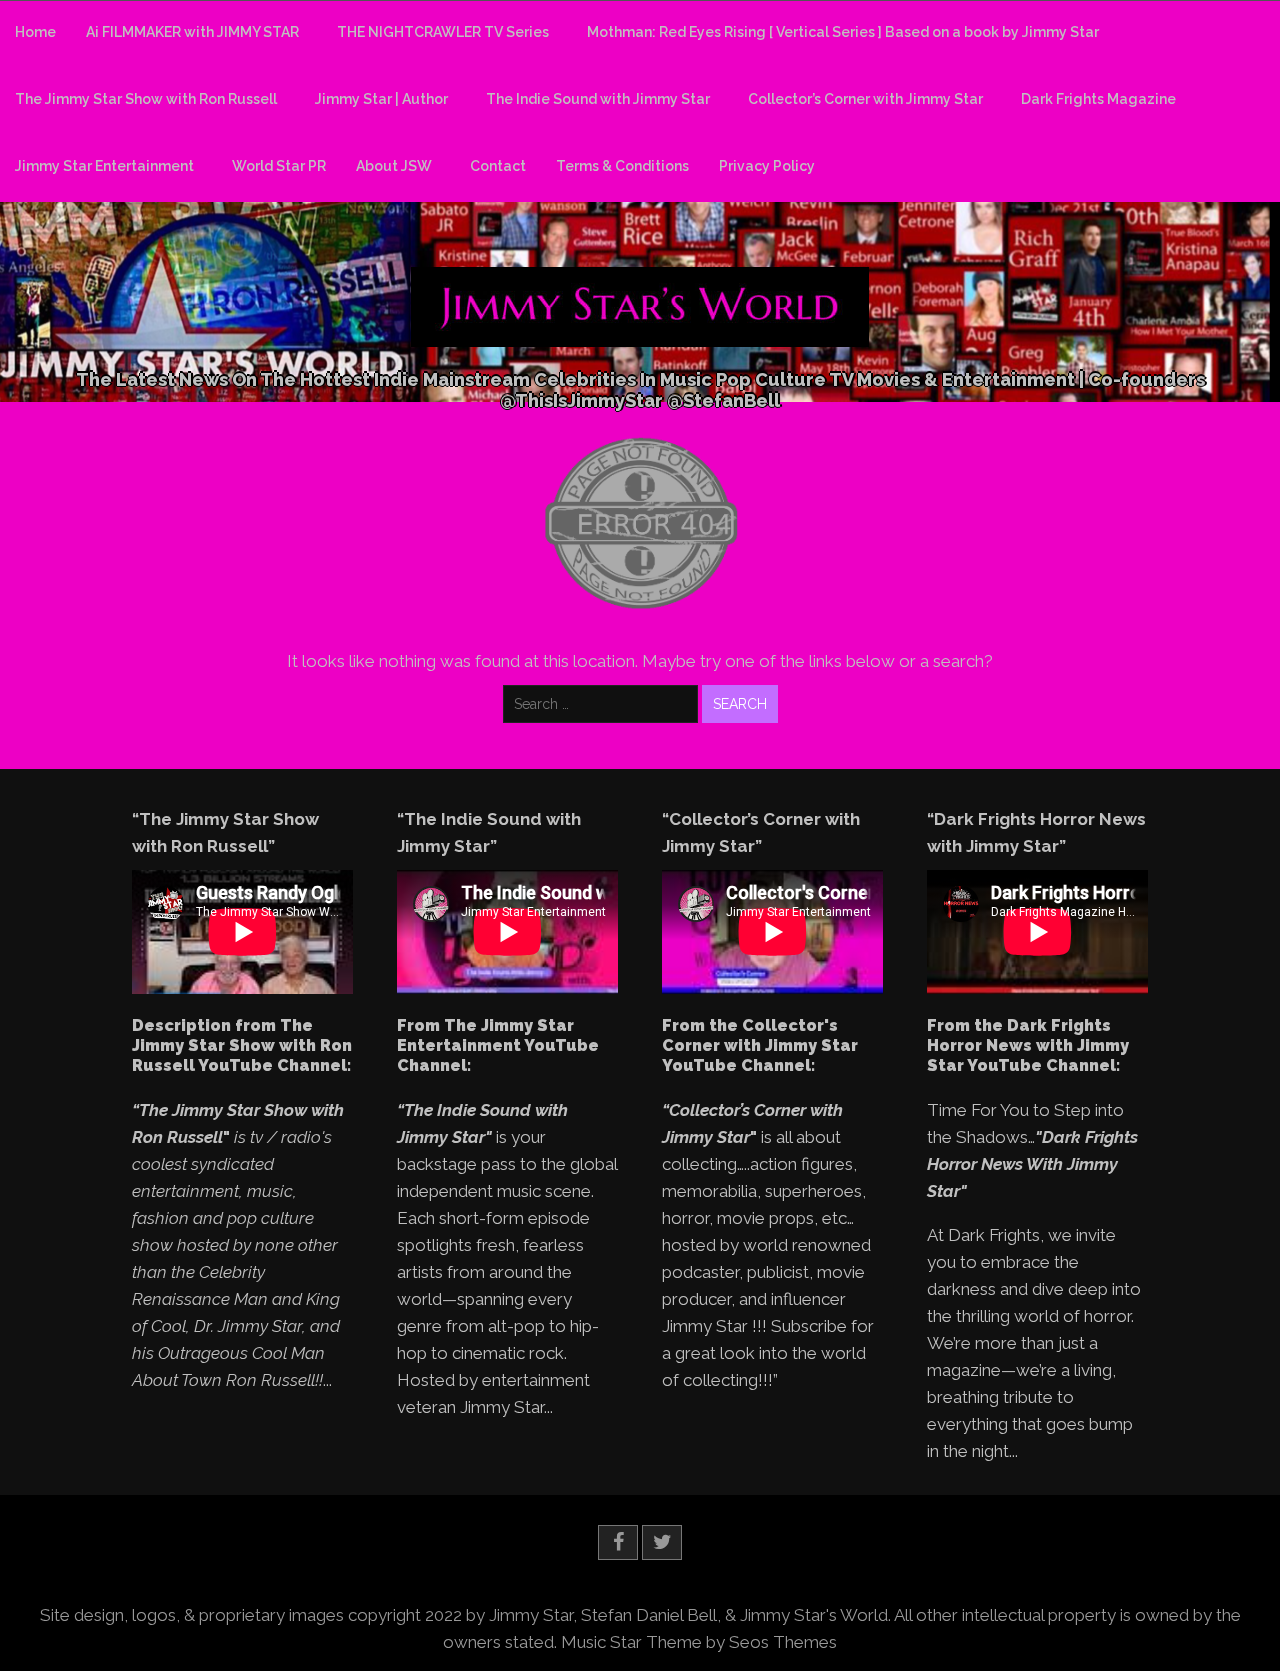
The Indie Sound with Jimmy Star (598, 99)
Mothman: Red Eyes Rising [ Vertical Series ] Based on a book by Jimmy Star (843, 32)
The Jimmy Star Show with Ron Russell (146, 99)
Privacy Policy (767, 166)
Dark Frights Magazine (1098, 99)
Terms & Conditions (622, 166)
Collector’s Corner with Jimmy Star (865, 99)
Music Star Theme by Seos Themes (699, 1642)
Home (35, 32)
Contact (498, 166)
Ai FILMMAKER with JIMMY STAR (192, 32)
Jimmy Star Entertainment (104, 166)
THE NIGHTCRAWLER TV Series (443, 32)
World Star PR (279, 166)
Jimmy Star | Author (381, 99)
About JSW (394, 166)
